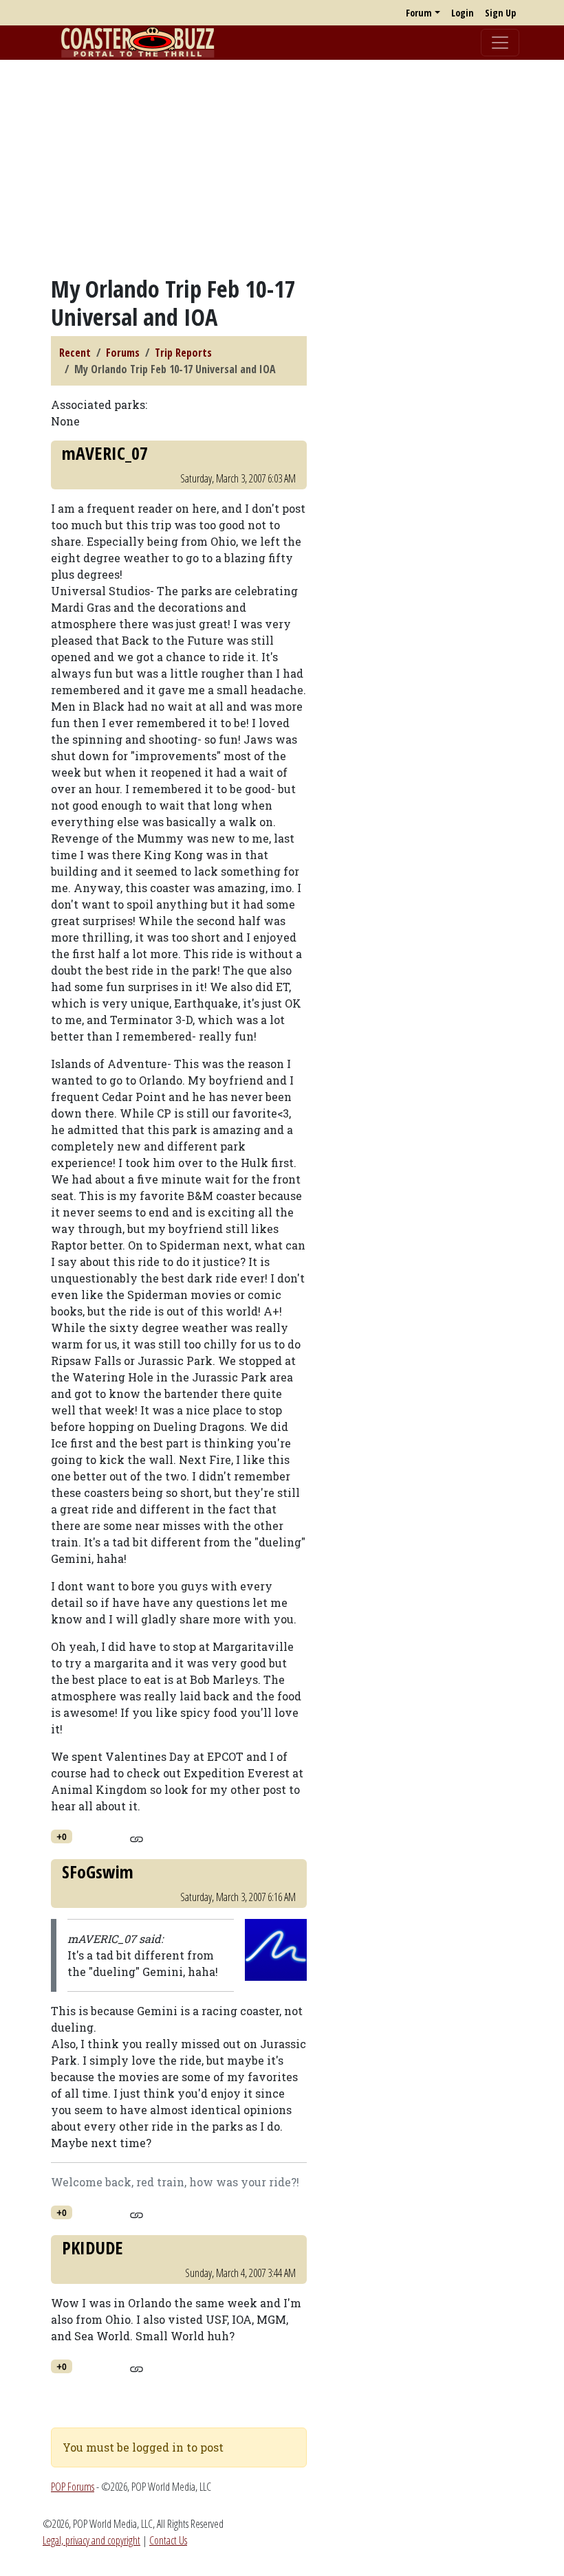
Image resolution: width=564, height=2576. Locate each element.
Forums (123, 353)
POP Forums (73, 2487)
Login (463, 13)
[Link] (137, 1837)
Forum (419, 13)
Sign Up (500, 13)
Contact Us (168, 2540)
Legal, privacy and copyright (91, 2540)
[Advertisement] (282, 167)
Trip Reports (183, 353)
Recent (75, 353)
